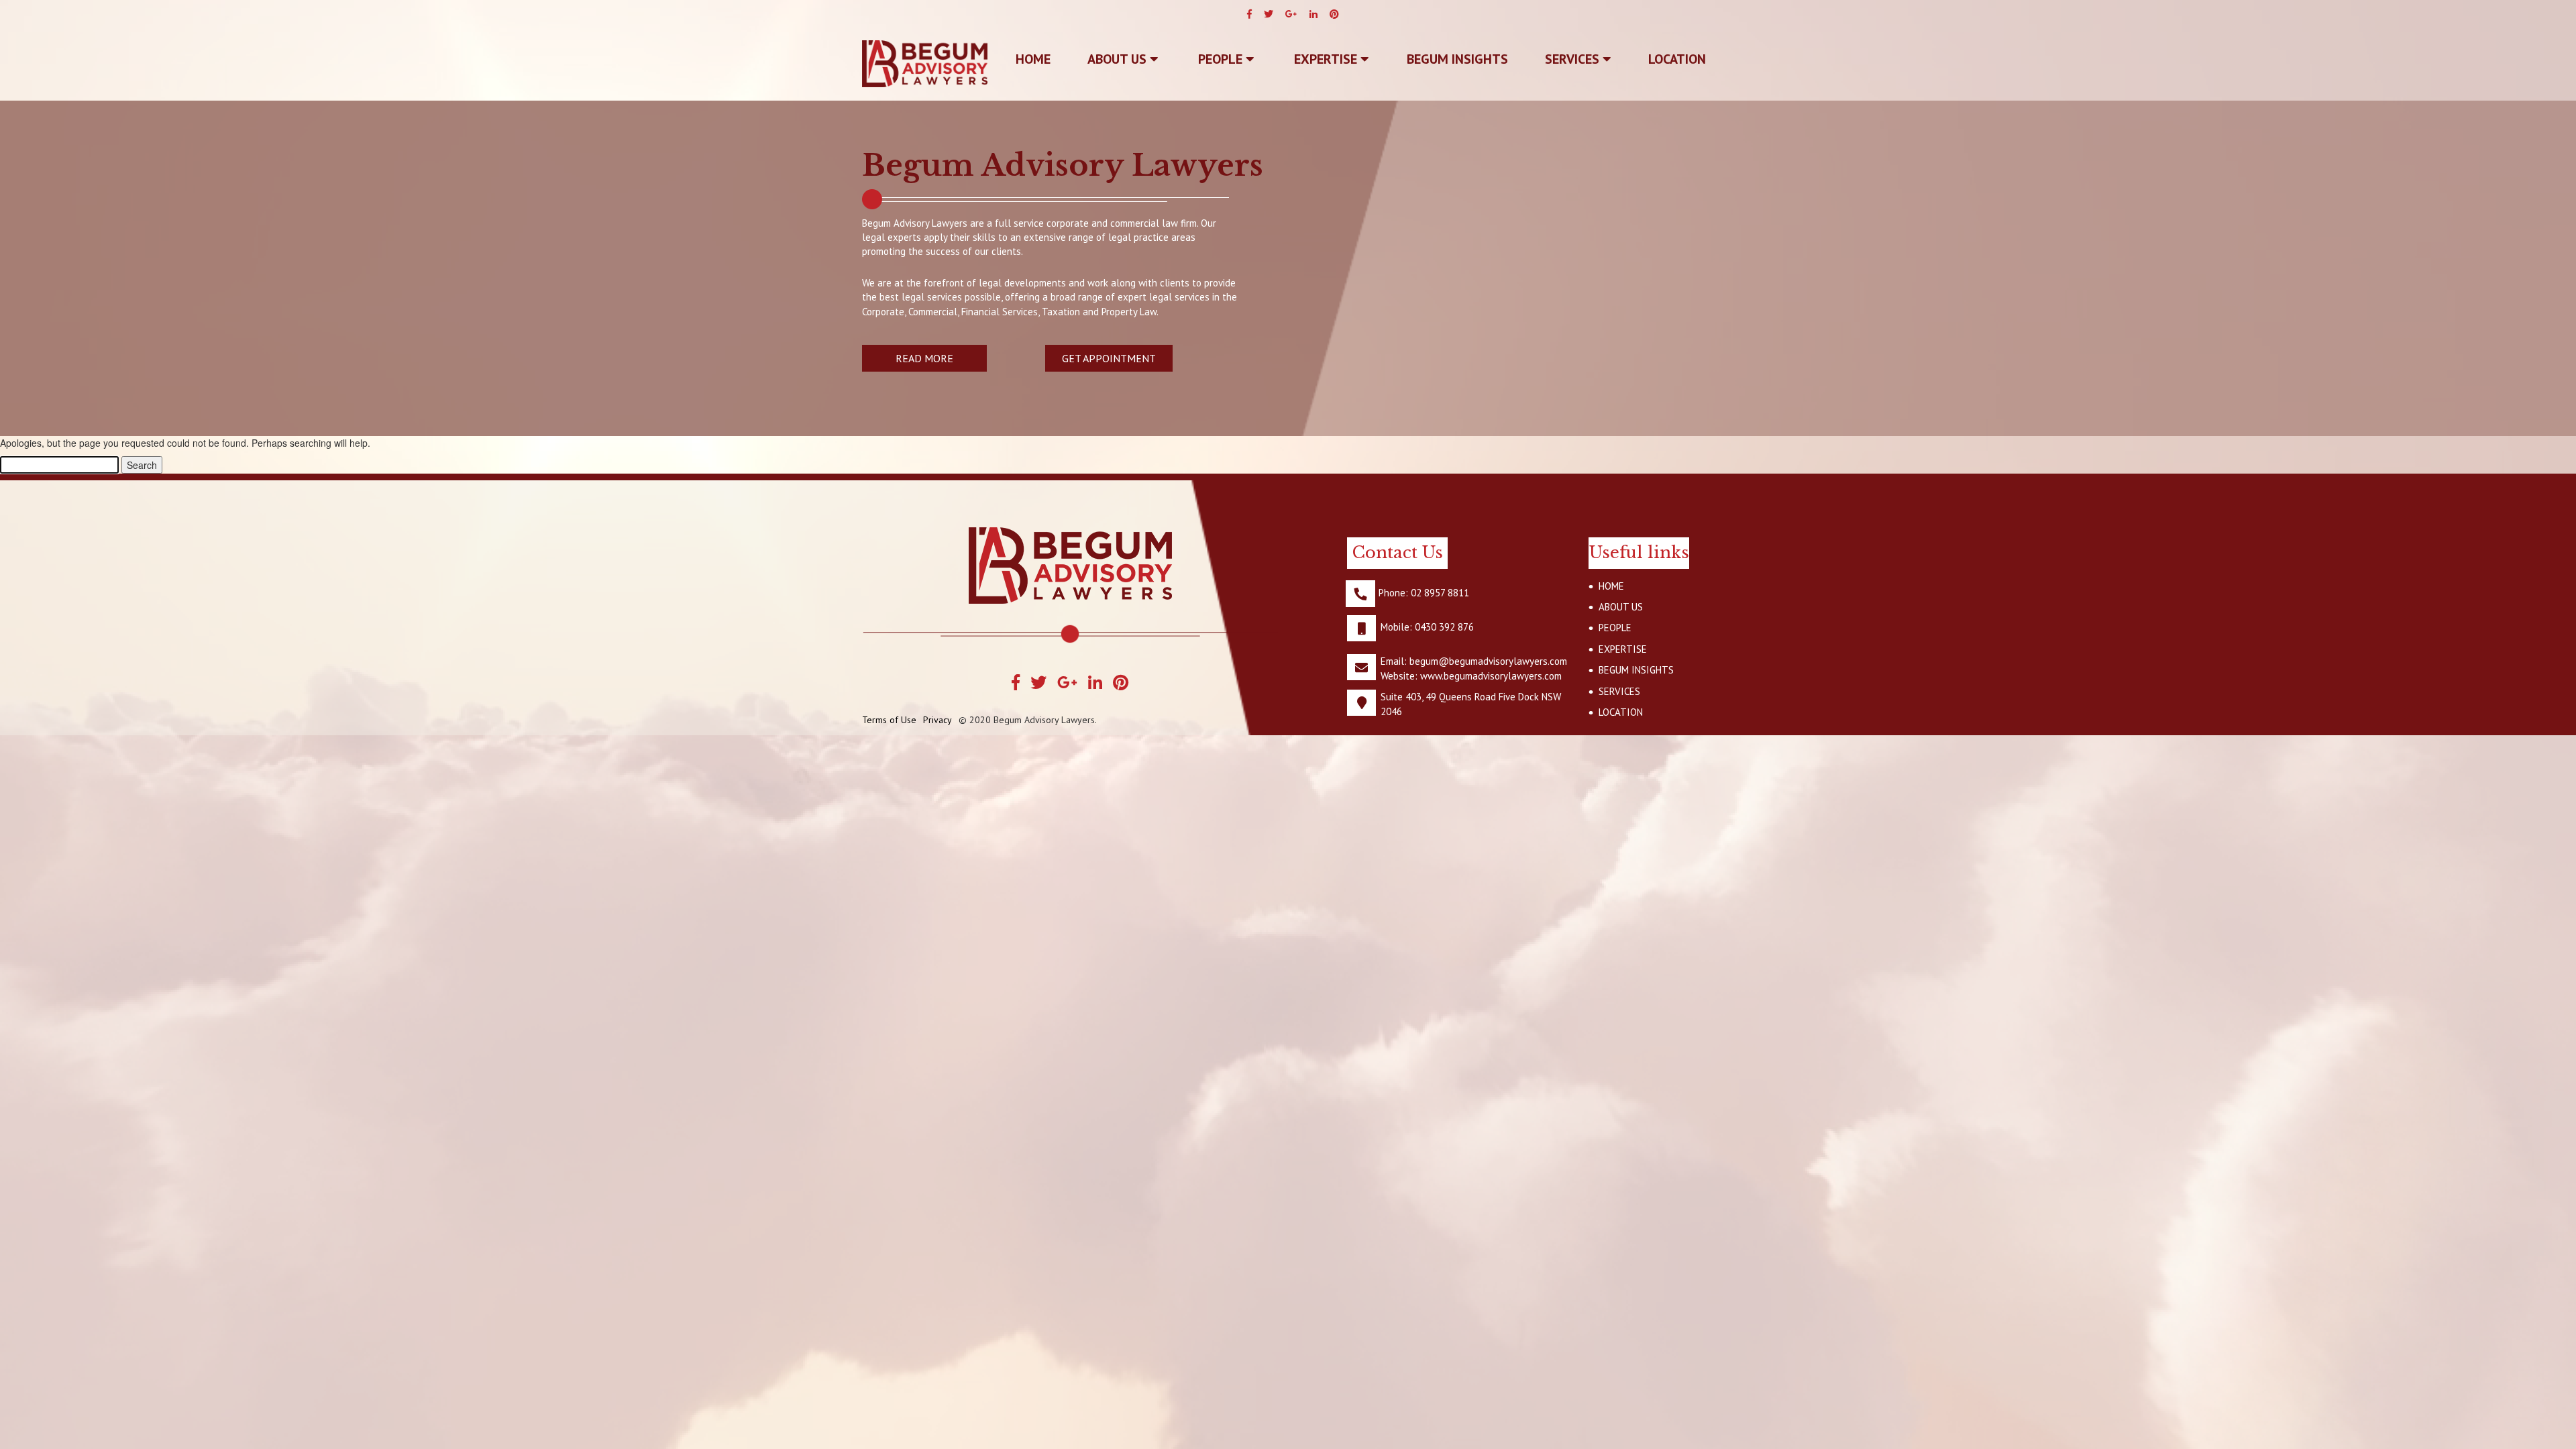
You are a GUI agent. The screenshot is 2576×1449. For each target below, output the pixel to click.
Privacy (937, 720)
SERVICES (1574, 59)
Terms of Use (889, 720)
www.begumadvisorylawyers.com (1491, 676)
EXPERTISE (1327, 59)
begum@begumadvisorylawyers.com (1488, 661)
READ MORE (924, 358)
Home (1033, 59)
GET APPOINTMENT (1109, 358)
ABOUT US (1119, 59)
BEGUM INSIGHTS (1457, 59)
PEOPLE (1222, 59)
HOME (1611, 586)
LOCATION (1677, 59)
